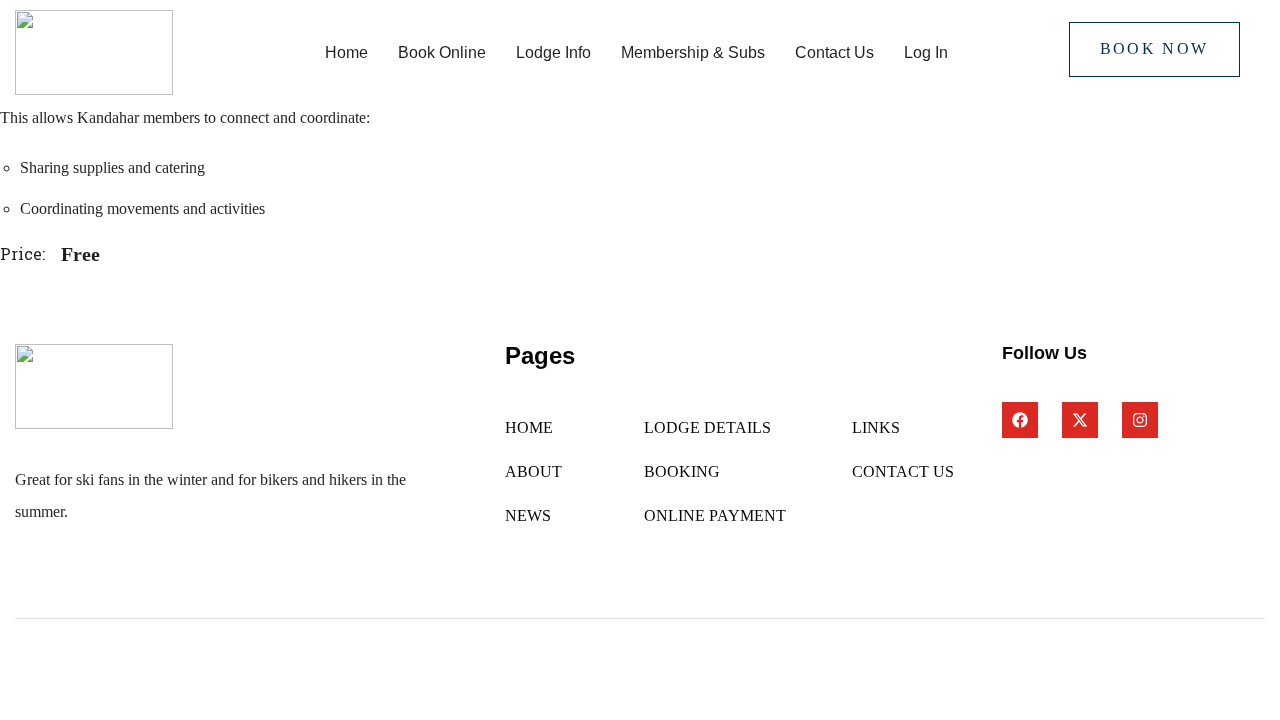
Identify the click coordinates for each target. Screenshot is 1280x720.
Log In (926, 52)
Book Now (1154, 48)
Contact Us (834, 52)
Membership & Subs (693, 52)
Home (346, 52)
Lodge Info (553, 52)
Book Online (442, 52)
